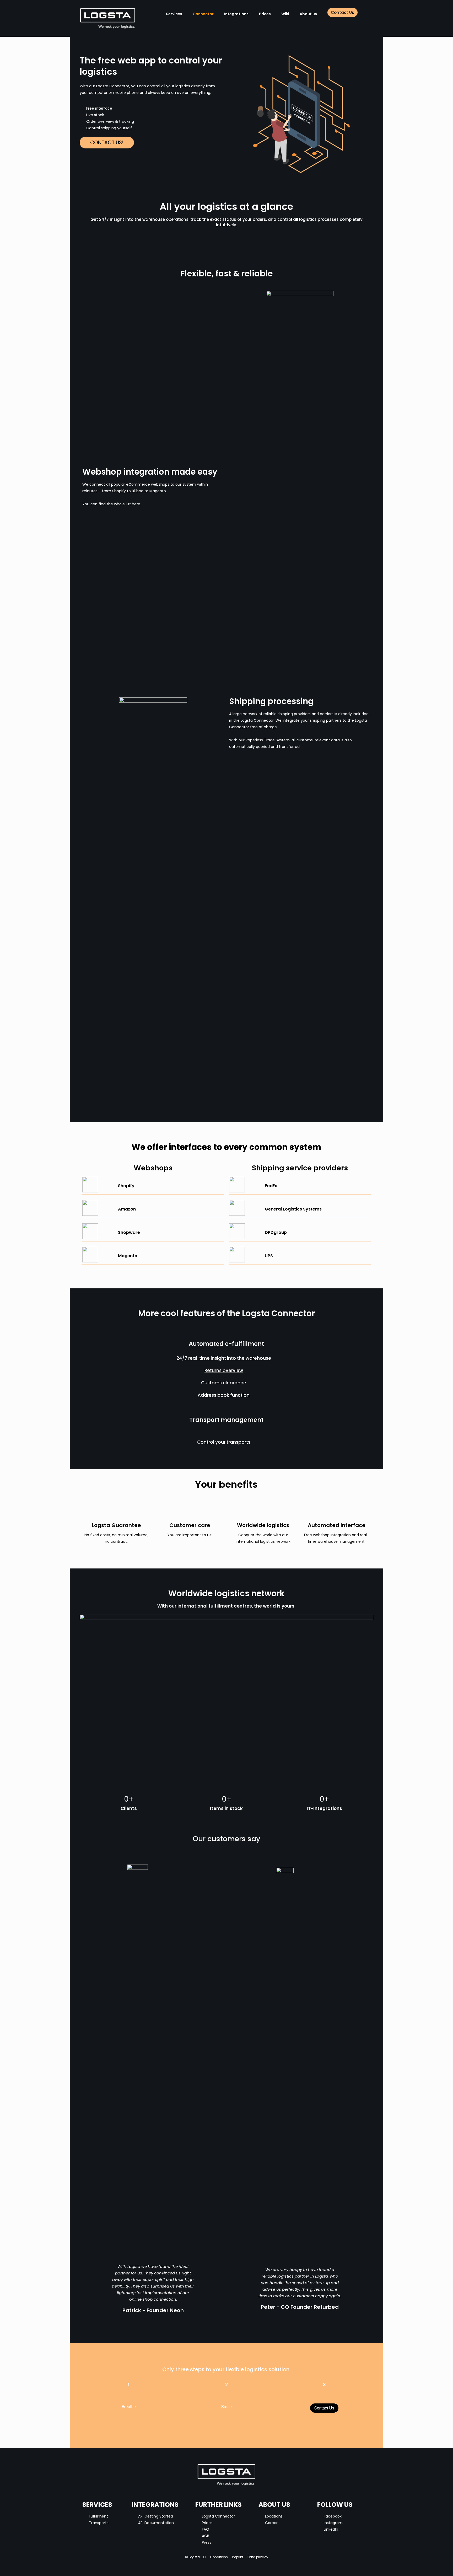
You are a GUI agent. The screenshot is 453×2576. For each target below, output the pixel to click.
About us (308, 14)
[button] (343, 12)
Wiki (285, 14)
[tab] (226, 1358)
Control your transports (224, 1442)
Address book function (224, 1395)
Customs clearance (224, 1383)
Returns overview (224, 1370)
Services (174, 14)
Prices (265, 14)
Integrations (236, 14)
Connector (203, 14)
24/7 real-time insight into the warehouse (224, 1358)
